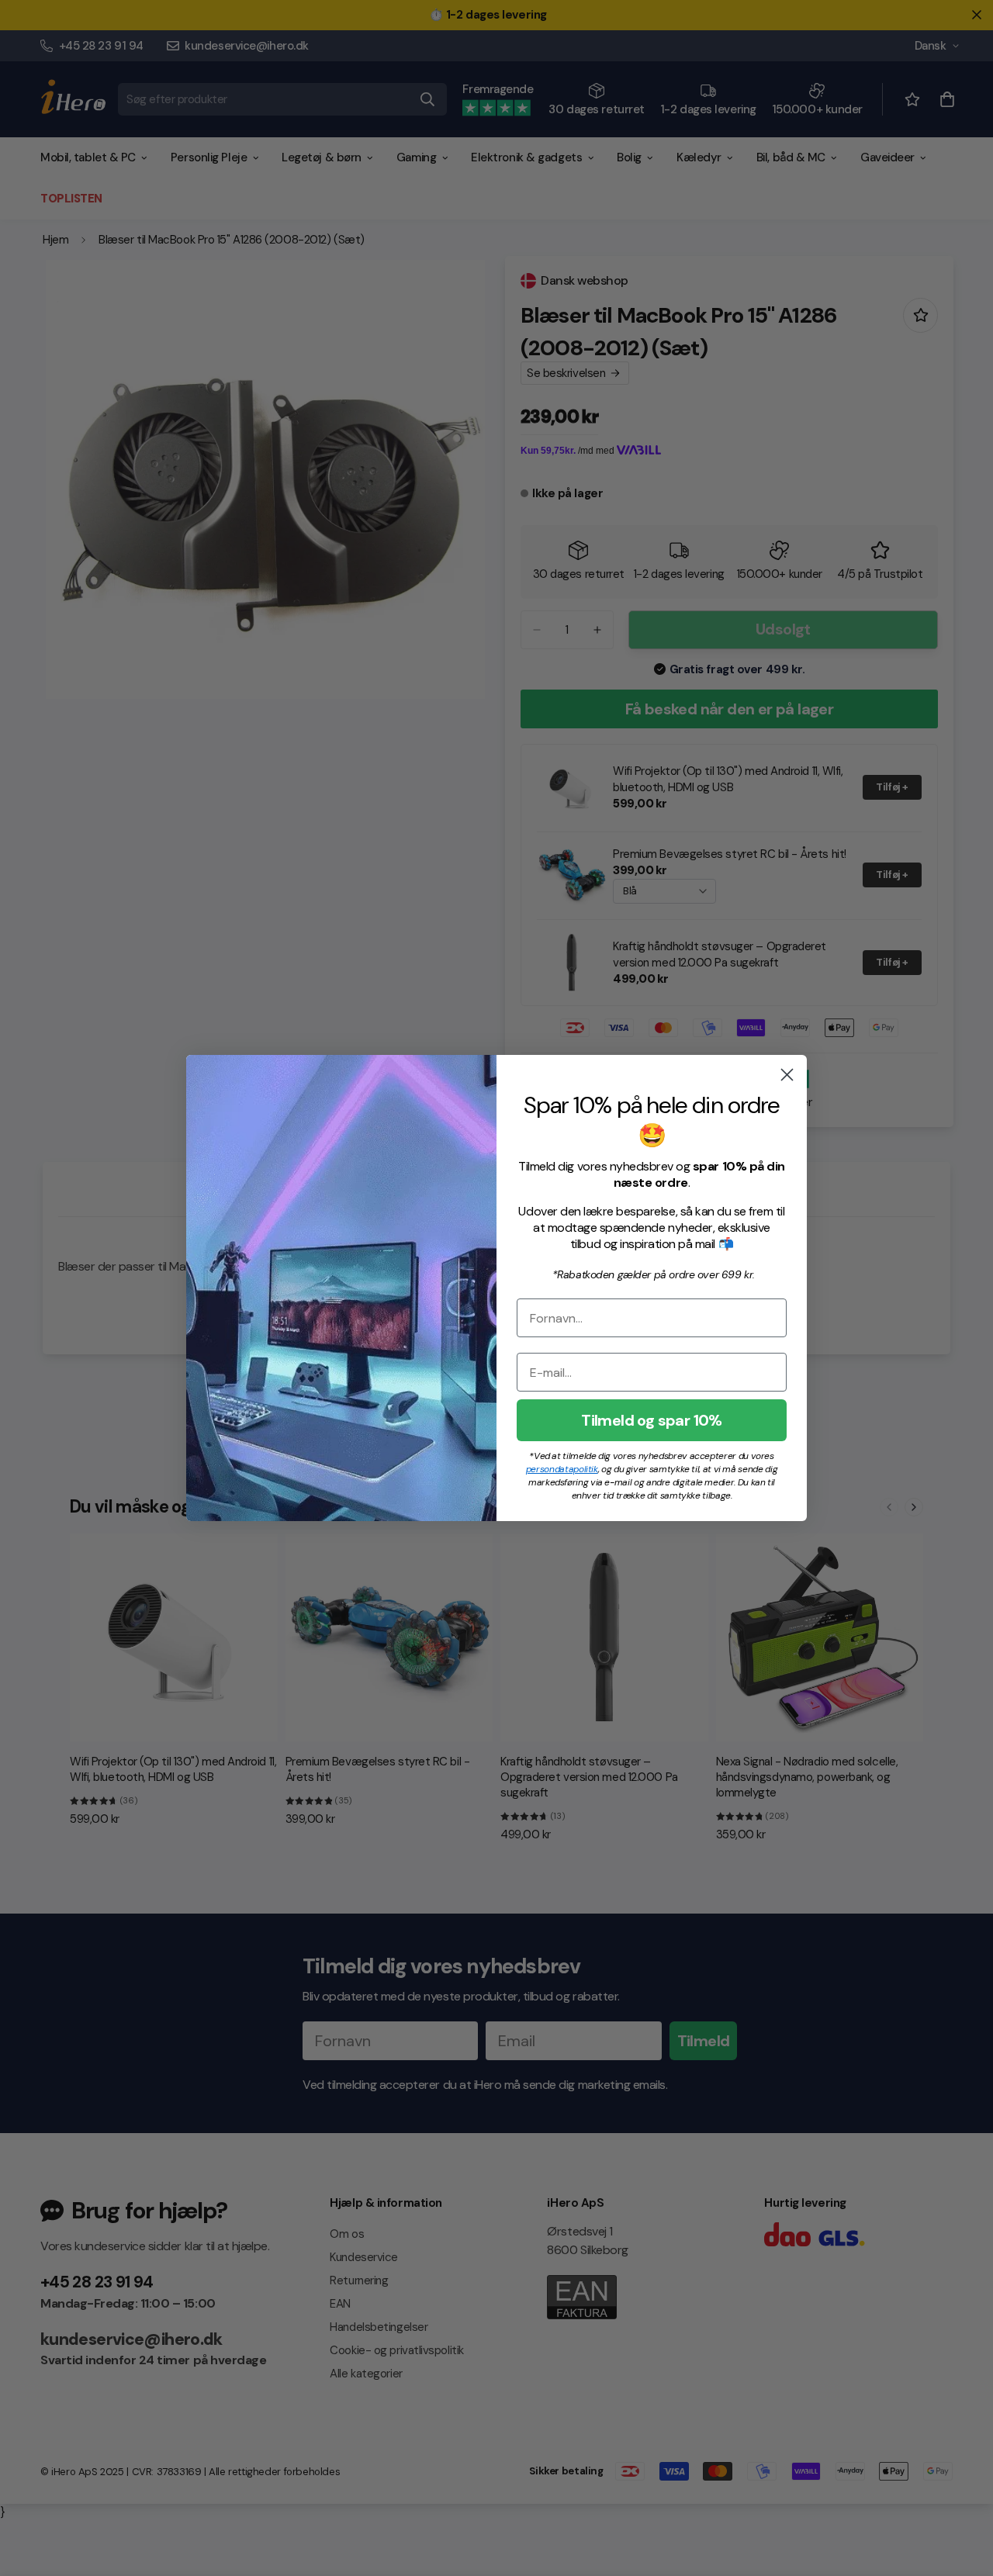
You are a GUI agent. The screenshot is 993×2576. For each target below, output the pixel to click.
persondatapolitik (562, 1469)
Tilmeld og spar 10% (652, 1420)
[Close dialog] (787, 1075)
